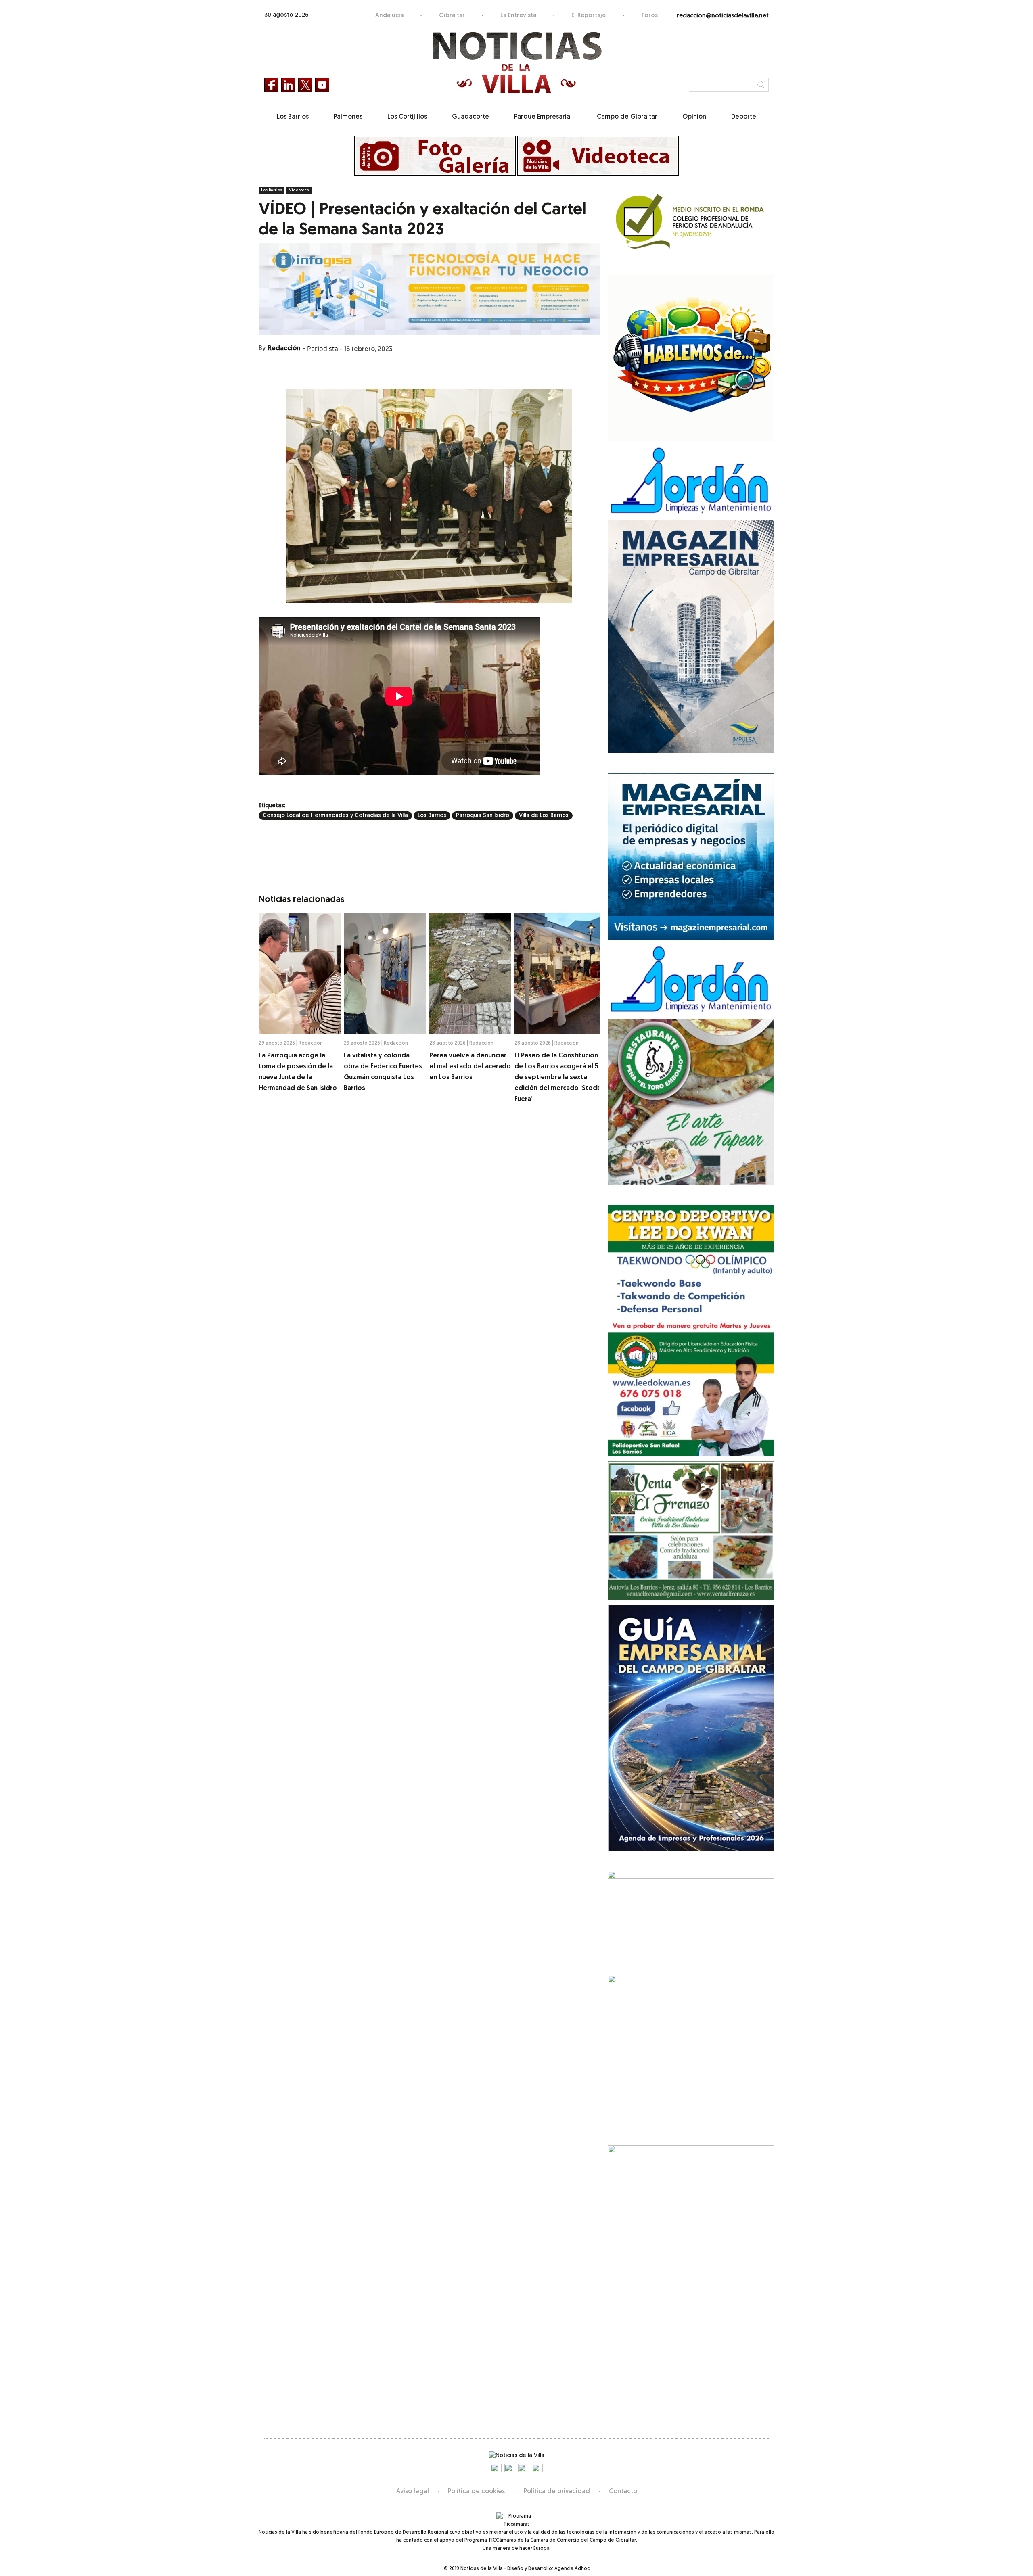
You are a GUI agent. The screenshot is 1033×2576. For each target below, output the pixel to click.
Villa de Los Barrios (544, 816)
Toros (649, 16)
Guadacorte (470, 117)
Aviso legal (413, 2492)
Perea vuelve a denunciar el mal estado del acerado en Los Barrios (470, 1067)
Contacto (623, 2492)
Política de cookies (476, 2492)
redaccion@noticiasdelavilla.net (723, 16)
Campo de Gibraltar (627, 117)
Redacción (284, 349)
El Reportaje (589, 16)
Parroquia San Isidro (483, 816)
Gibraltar (452, 16)
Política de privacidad (557, 2492)
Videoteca (299, 190)
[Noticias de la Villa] (517, 63)
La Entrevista (518, 16)
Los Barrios (293, 117)
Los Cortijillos (407, 117)
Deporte (744, 117)
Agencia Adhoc (572, 2569)
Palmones (348, 117)
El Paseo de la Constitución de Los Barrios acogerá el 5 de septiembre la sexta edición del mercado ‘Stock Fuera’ (557, 1078)
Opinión (694, 117)
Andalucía (389, 16)
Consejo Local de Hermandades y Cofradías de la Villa (335, 816)
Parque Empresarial (543, 117)
